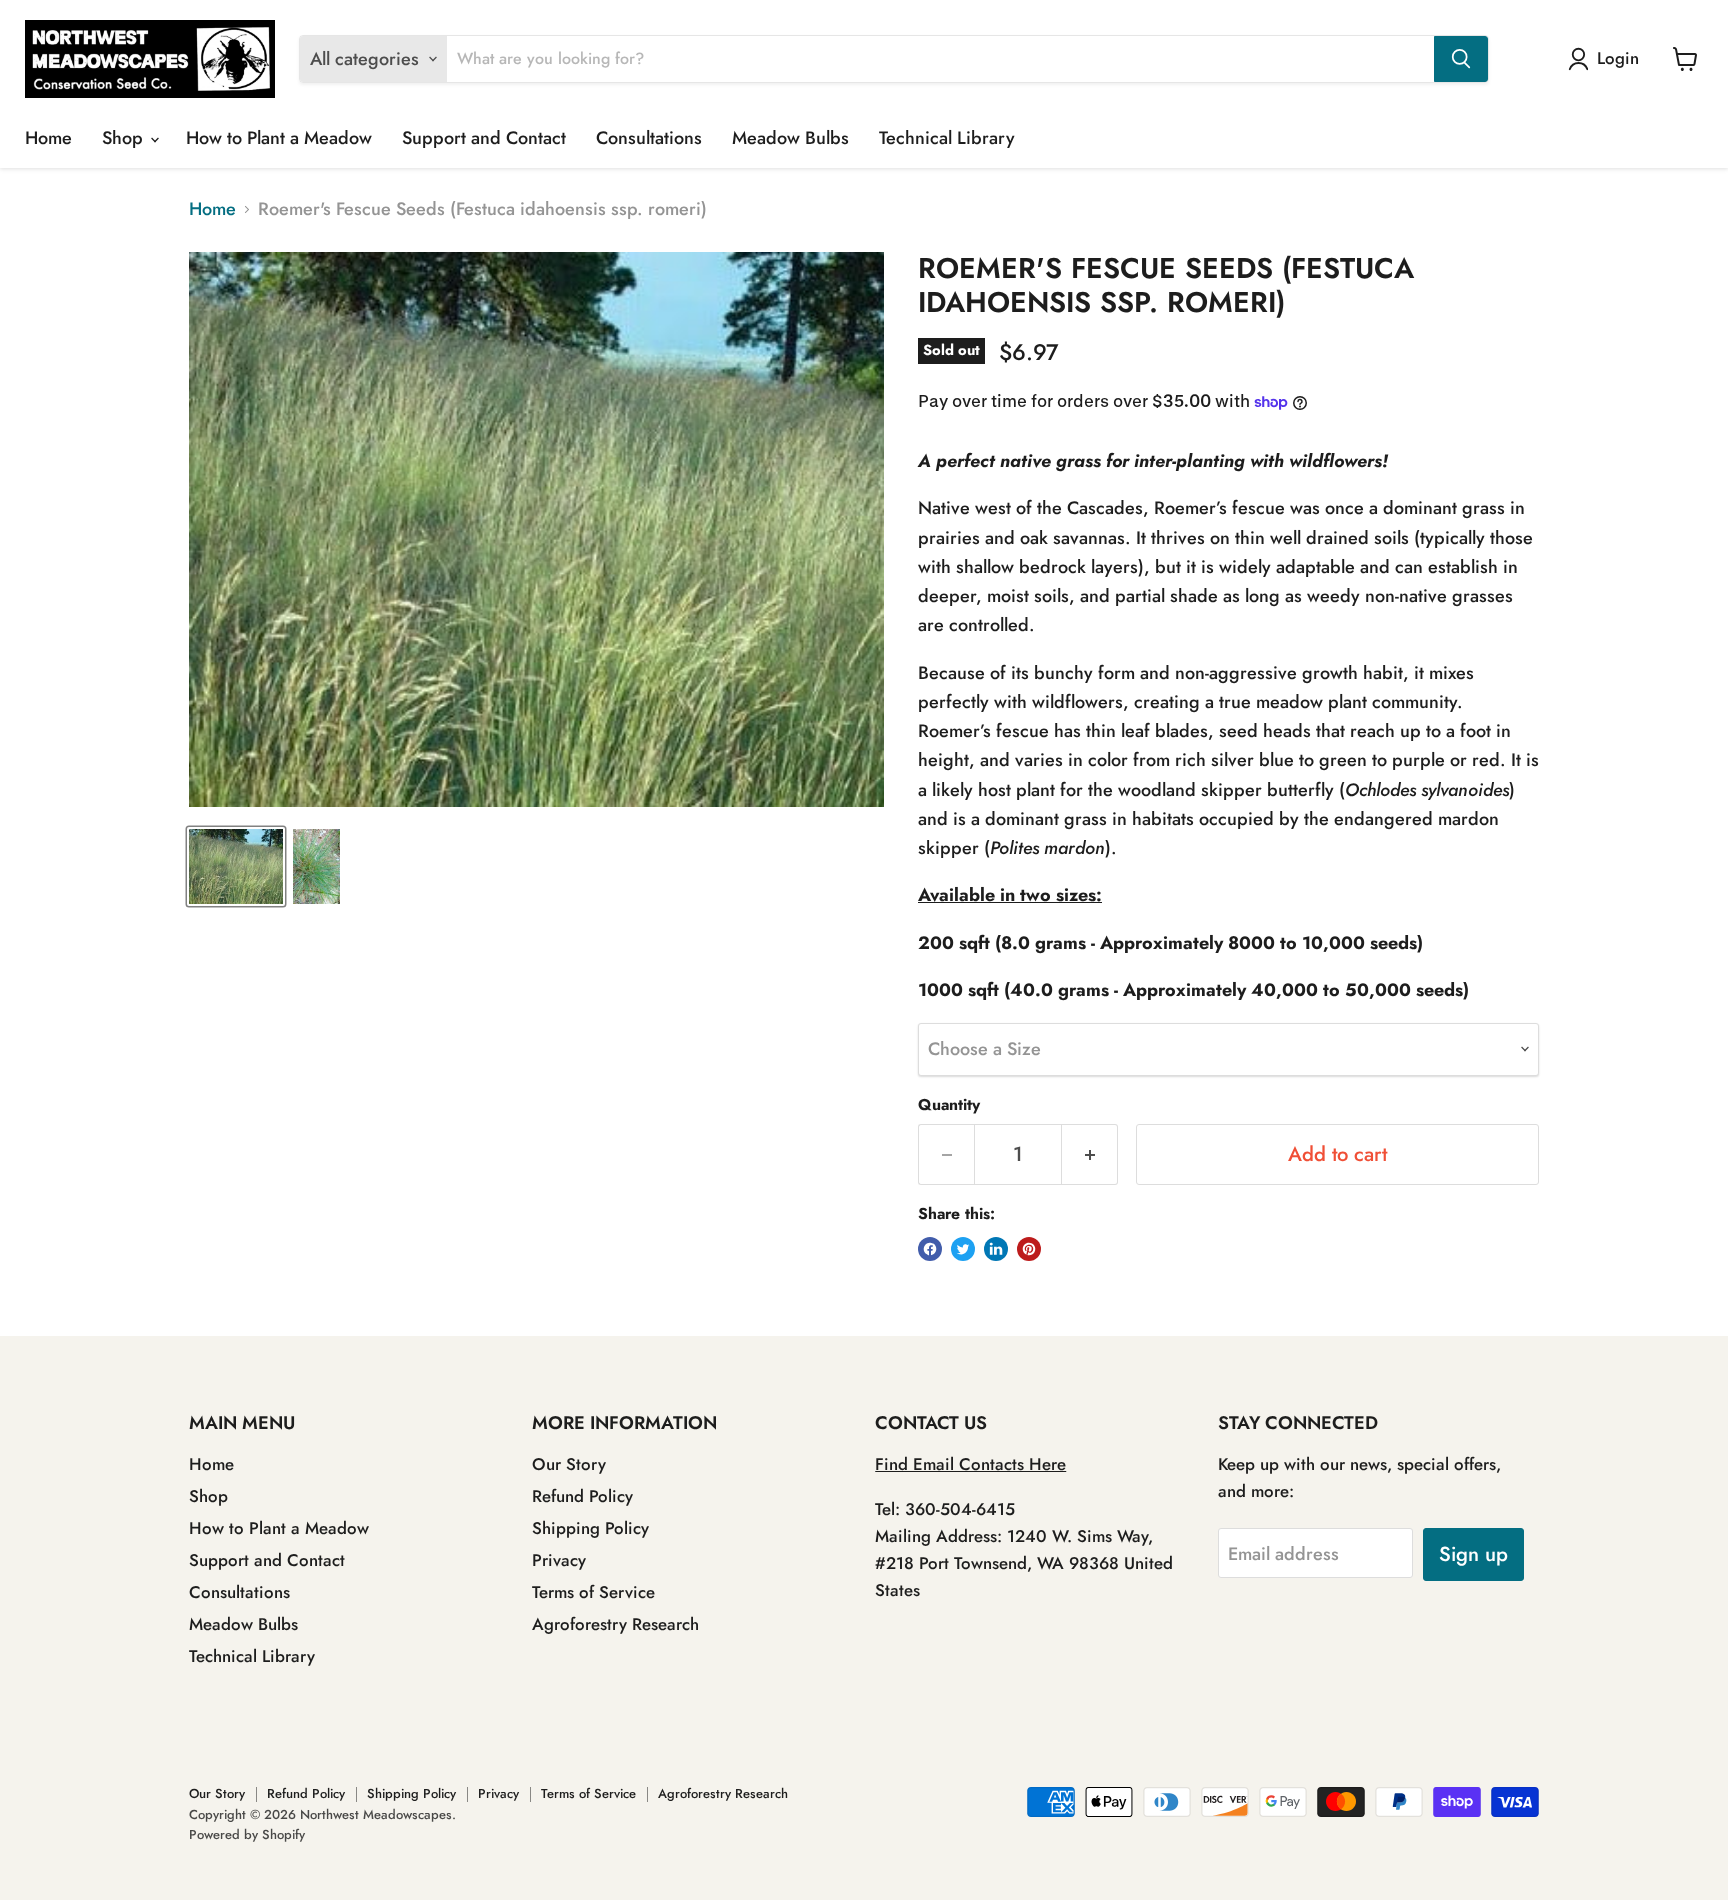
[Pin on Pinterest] (1029, 1249)
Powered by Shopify (247, 1834)
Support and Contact (484, 138)
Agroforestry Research (615, 1624)
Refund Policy (582, 1496)
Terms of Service (593, 1592)
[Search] (1461, 59)
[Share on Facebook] (930, 1249)
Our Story (569, 1464)
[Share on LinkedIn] (996, 1249)
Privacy (559, 1560)
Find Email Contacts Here (970, 1464)
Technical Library (947, 138)
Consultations (649, 138)
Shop (125, 138)
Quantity (949, 1105)
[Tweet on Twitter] (963, 1249)
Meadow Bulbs (790, 138)
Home (48, 138)
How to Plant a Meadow (279, 138)
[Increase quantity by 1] (1090, 1154)
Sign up (1473, 1554)
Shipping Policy (590, 1528)
